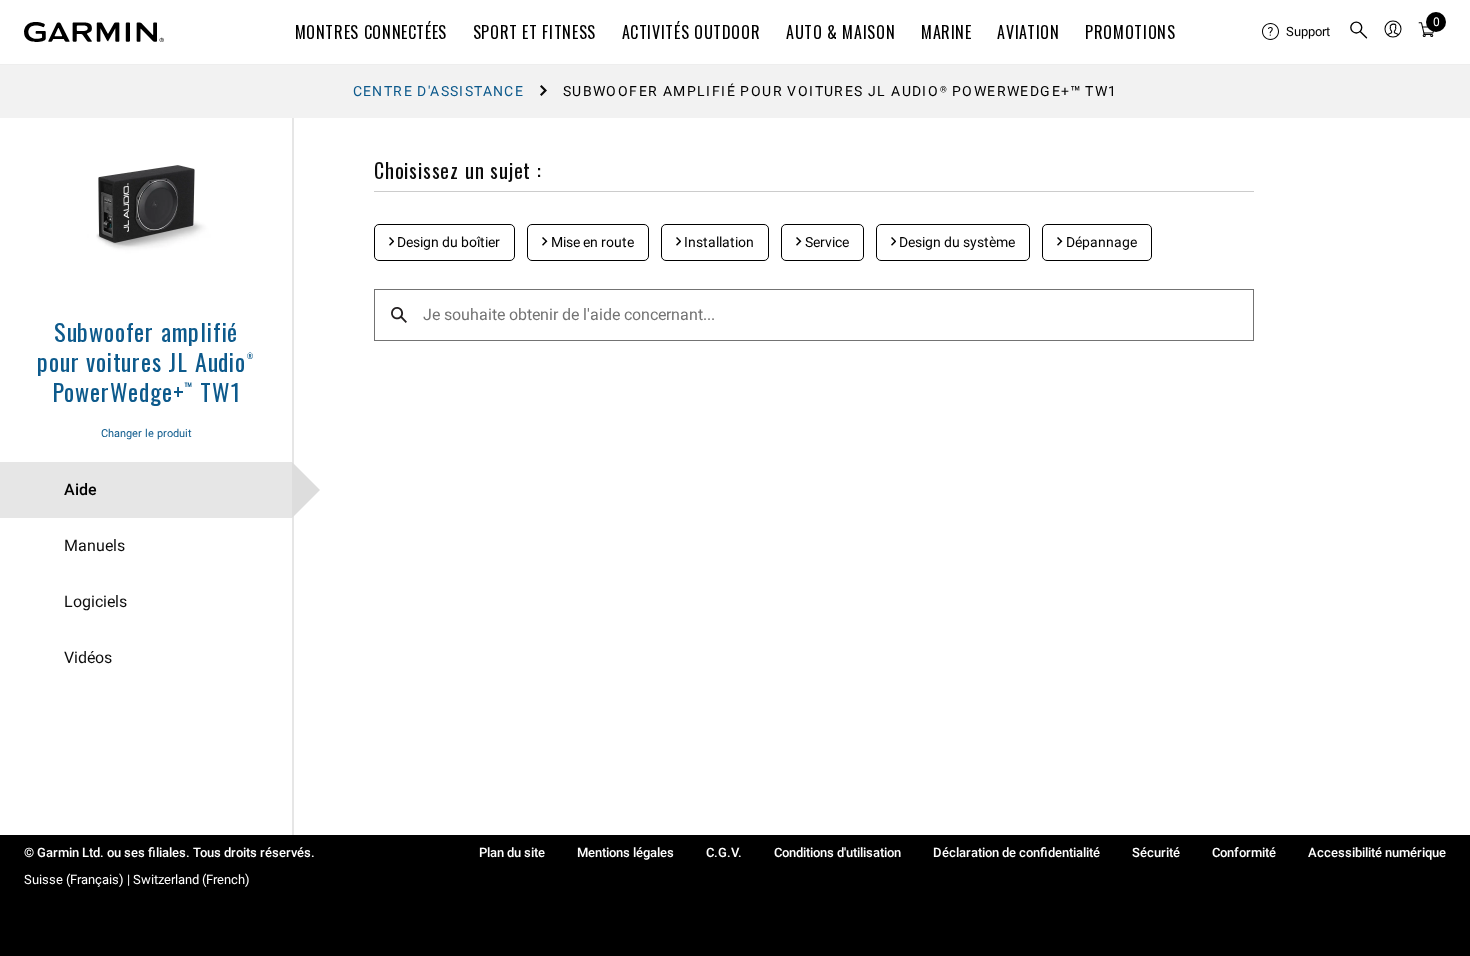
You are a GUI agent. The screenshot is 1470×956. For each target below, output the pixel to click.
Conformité (1244, 852)
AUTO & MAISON (840, 32)
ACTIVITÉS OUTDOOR (691, 32)
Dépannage (1100, 242)
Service (825, 242)
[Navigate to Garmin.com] (94, 32)
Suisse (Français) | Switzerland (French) (137, 879)
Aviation (1028, 32)
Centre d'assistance (439, 91)
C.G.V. (724, 852)
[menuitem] (1297, 32)
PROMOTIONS (1130, 32)
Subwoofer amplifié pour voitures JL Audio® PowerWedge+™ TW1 (145, 361)
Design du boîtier (447, 242)
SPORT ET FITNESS (534, 32)
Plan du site (512, 852)
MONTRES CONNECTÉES (371, 32)
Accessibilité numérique (1377, 852)
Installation (717, 242)
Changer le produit (146, 433)
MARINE (946, 32)
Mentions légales (625, 852)
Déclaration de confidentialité (1016, 852)
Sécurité (1156, 852)
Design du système (955, 242)
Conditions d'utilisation (837, 852)
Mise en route (591, 242)
